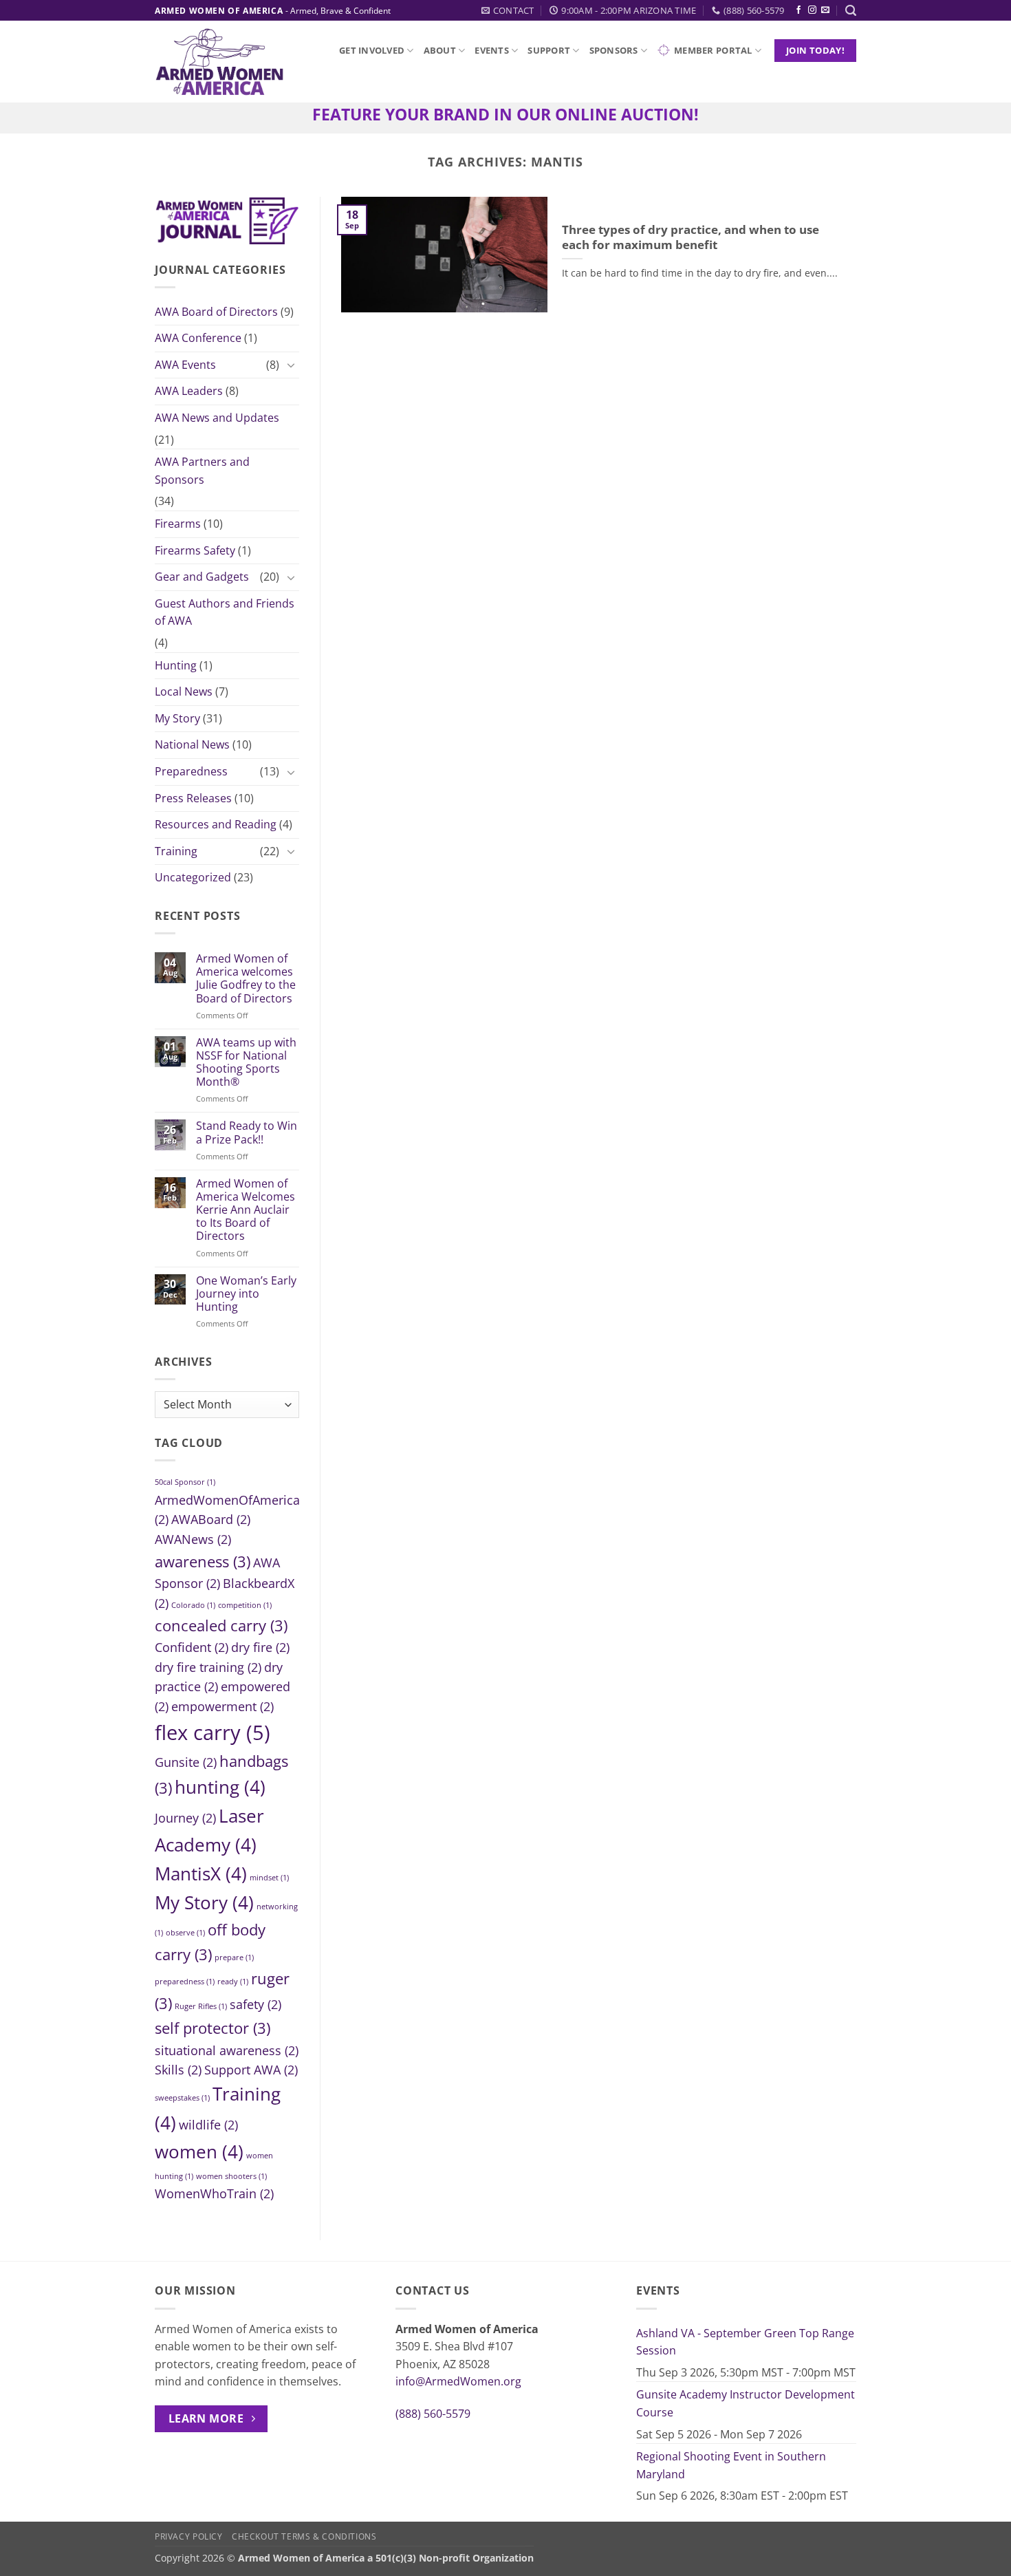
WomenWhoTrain (214, 2193)
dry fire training (208, 1667)
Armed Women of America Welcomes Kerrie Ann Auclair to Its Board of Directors (246, 1210)
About (440, 50)
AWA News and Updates (217, 418)
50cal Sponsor (185, 1482)
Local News (184, 691)
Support (549, 50)
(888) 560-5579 (433, 2414)
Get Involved (372, 50)
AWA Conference (198, 338)
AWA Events (185, 365)
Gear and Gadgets (202, 577)
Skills (178, 2070)
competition (245, 1605)
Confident (192, 1647)
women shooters (231, 2176)
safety (256, 2004)
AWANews (193, 1539)
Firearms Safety (195, 550)
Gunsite (186, 1761)
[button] (851, 11)
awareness (203, 1561)
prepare (234, 1957)
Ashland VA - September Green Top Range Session (745, 2342)
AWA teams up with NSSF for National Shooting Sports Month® (246, 1062)
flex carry (213, 1732)
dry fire (260, 1647)
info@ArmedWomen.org (458, 2381)
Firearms (178, 524)
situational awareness (227, 2050)
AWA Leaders (189, 391)
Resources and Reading (216, 824)
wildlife (208, 2124)
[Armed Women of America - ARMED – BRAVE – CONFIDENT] (219, 62)
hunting (220, 1787)
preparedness (185, 1982)
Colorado (193, 1605)
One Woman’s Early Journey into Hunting (246, 1294)
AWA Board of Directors (216, 311)
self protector (213, 2028)
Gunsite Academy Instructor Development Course (746, 2403)
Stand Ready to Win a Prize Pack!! (247, 1133)
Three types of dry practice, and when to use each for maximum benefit (691, 237)
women (199, 2151)
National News (192, 744)
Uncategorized (193, 877)
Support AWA (251, 2070)
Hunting (176, 665)
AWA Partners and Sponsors (202, 471)
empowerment (222, 1706)
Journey (185, 1818)
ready (233, 1982)
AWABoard (211, 1519)
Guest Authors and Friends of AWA (225, 612)
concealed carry (221, 1625)
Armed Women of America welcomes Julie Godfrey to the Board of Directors (246, 979)
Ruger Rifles (201, 2006)
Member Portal (713, 50)
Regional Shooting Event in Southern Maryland (731, 2465)
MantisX (201, 1874)
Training (176, 850)
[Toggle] (291, 365)
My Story (177, 718)
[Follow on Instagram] (812, 10)
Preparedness (191, 771)
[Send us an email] (825, 10)
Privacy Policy (189, 2536)
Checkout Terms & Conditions (304, 2536)
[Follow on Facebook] (798, 10)
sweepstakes (182, 2097)
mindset (269, 1878)
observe (185, 1933)
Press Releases (193, 797)
